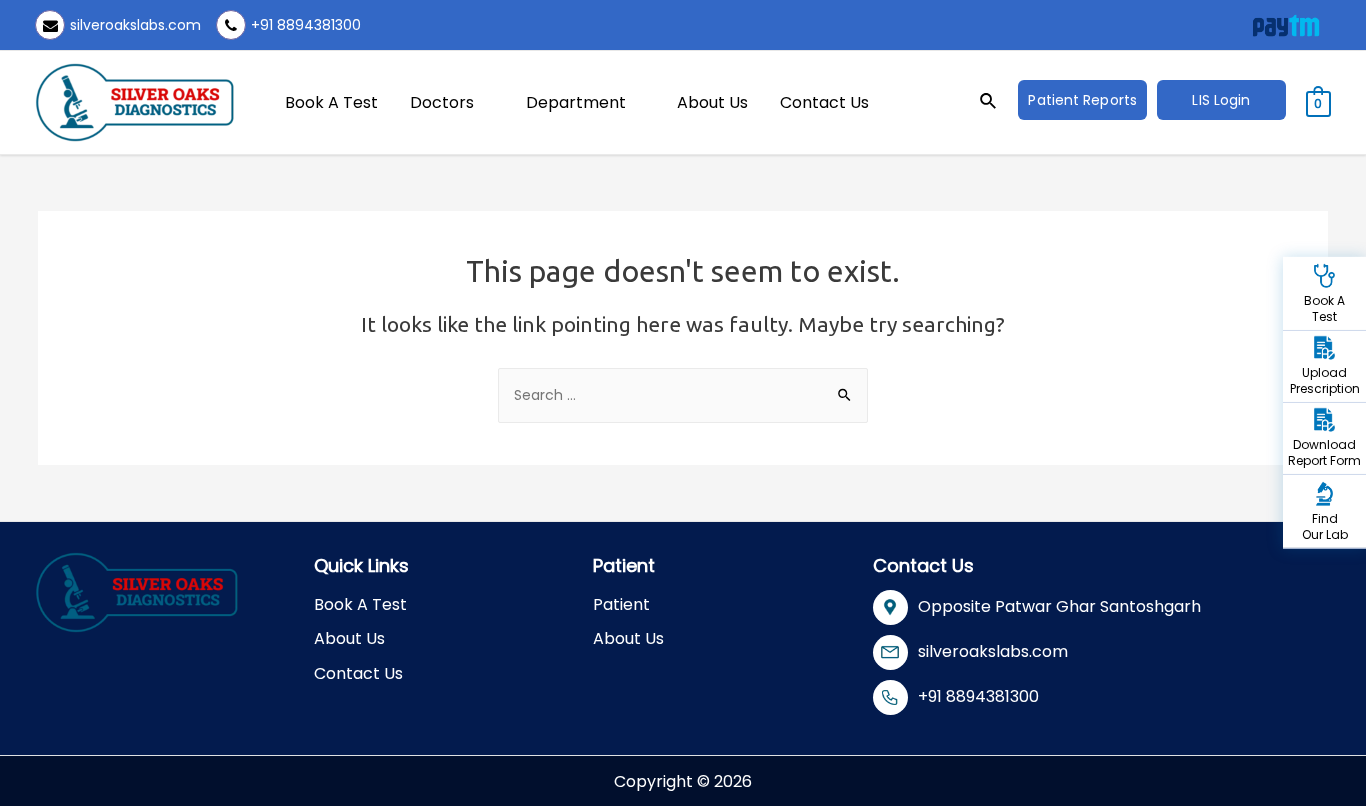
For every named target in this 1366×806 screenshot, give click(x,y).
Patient (621, 604)
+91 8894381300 (306, 25)
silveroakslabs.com (135, 25)
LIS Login (1221, 100)
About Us (712, 102)
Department (576, 102)
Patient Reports (1082, 100)
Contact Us (824, 102)
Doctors (442, 102)
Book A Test (331, 102)
